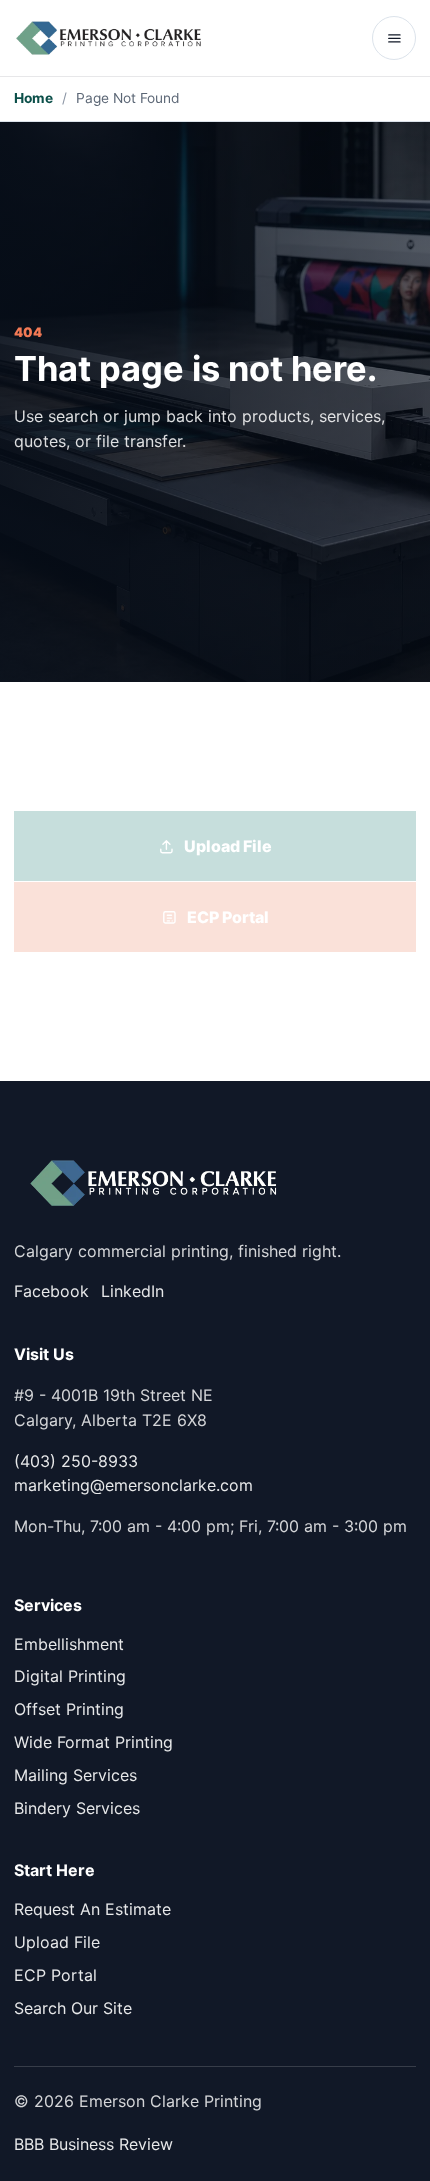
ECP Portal (55, 1975)
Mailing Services (75, 1775)
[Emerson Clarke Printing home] (109, 38)
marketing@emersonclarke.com (133, 1485)
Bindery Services (77, 1808)
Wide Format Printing (93, 1742)
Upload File (57, 1942)
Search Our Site (73, 2008)
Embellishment (69, 1644)
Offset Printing (69, 1709)
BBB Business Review (93, 2144)
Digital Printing (70, 1676)
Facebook (51, 1291)
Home (33, 98)
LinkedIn (132, 1291)
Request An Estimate (92, 1909)
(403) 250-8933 (76, 1461)
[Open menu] (394, 38)
